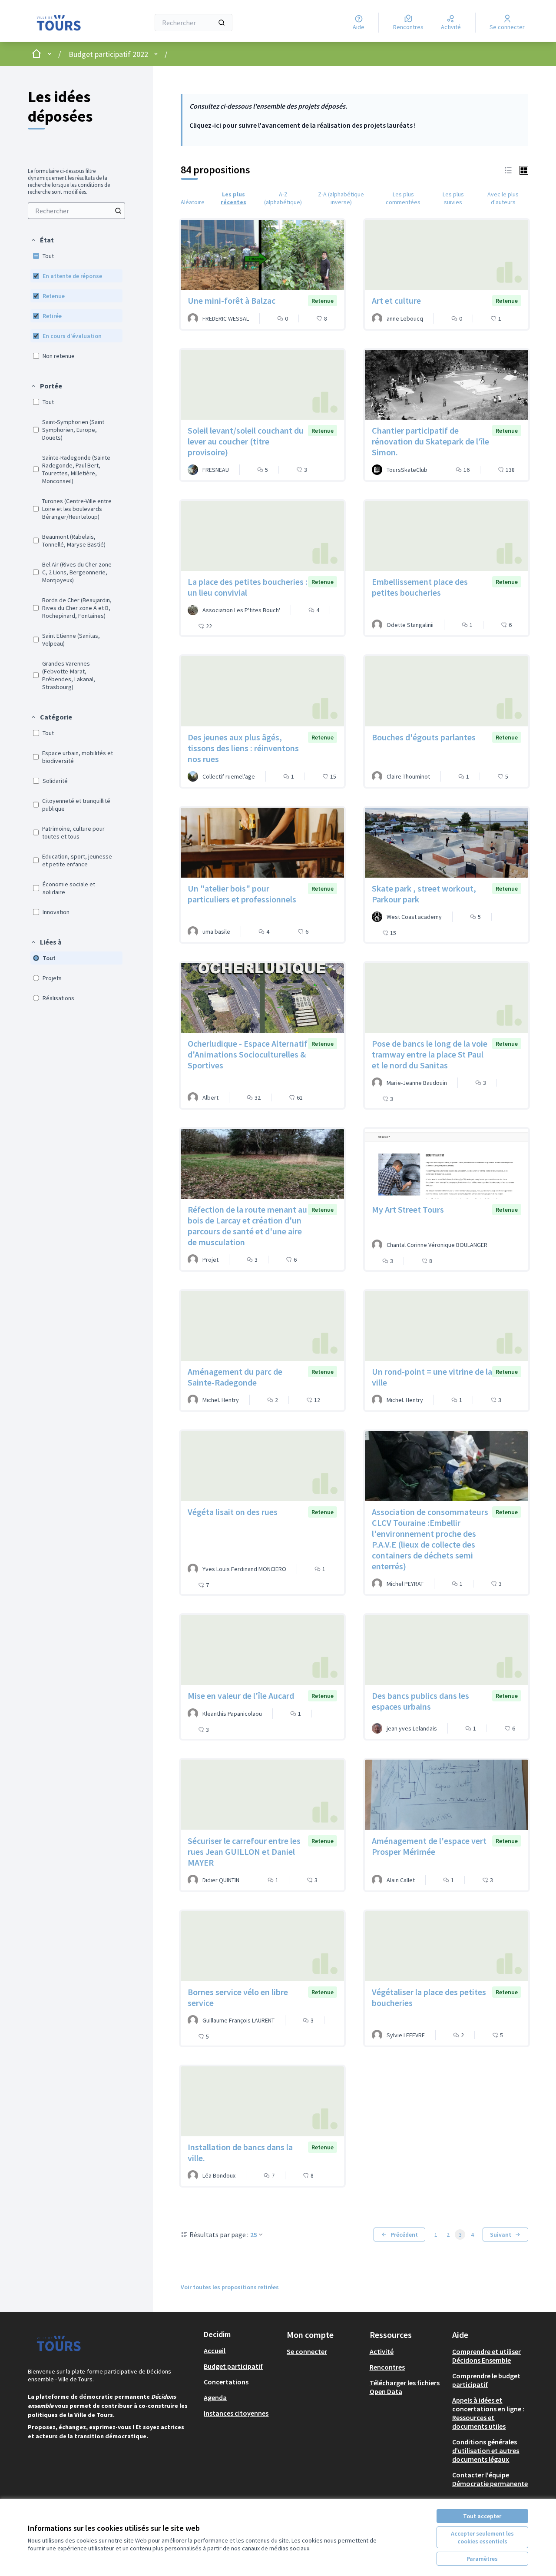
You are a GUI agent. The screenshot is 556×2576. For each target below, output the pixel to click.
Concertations (226, 2382)
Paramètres (482, 2559)
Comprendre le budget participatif (486, 2380)
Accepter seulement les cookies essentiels (482, 2537)
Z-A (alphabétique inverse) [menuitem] (341, 198)
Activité (382, 2351)
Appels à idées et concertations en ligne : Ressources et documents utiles (488, 2413)
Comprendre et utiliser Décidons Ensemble (486, 2356)
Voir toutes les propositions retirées (230, 2287)
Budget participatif (233, 2366)
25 (254, 2235)
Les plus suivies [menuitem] (453, 198)
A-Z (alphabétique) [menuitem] (283, 198)
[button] (42, 240)
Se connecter (307, 2351)
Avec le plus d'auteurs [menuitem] (503, 198)
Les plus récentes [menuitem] (233, 198)
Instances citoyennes (236, 2413)
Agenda (215, 2397)
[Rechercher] (222, 23)
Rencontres (387, 2367)
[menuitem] (76, 211)
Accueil (215, 2351)
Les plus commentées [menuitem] (403, 198)
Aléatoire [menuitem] (193, 202)
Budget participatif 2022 (108, 54)
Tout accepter (482, 2516)
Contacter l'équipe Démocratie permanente (490, 2479)
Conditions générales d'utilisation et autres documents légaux (486, 2450)
